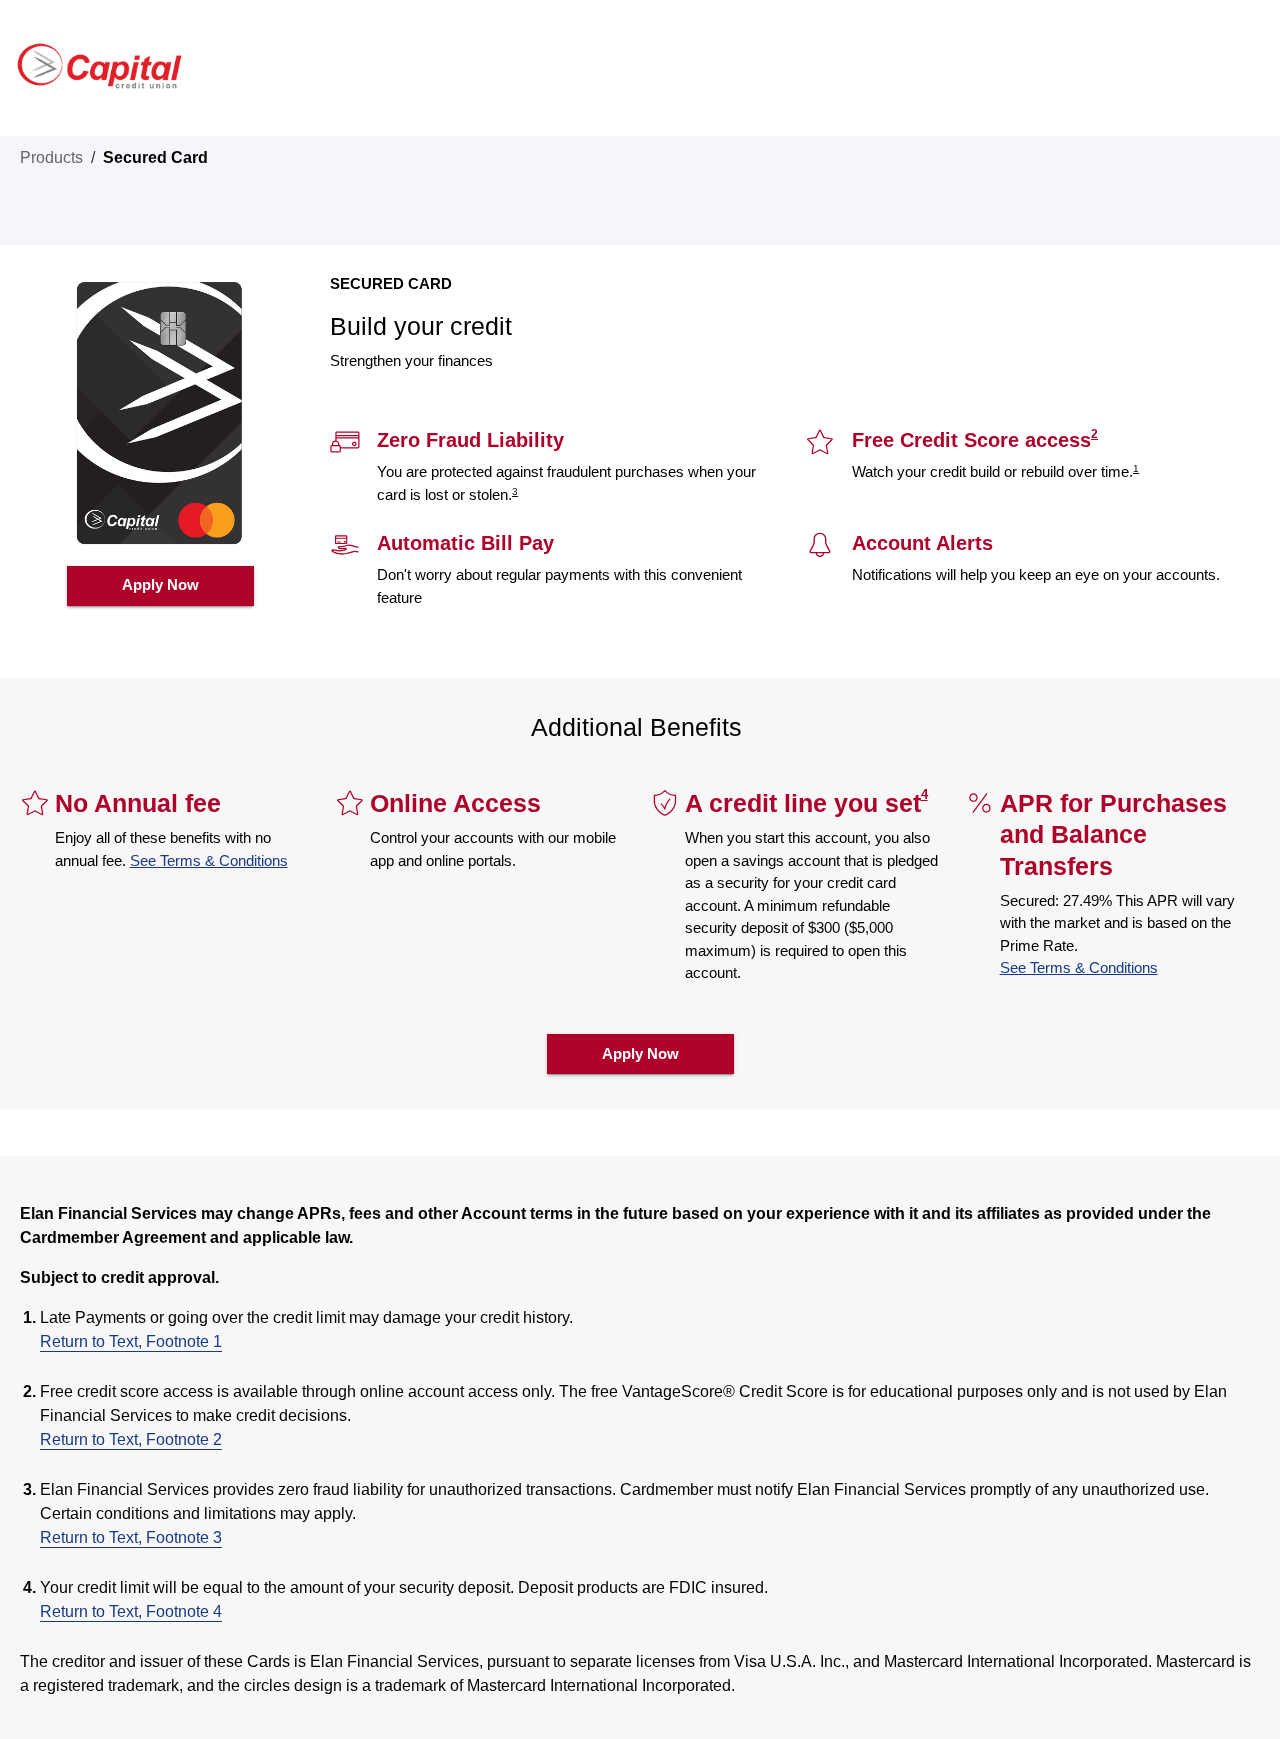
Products (51, 157)
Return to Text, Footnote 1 (131, 1341)
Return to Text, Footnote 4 (131, 1611)
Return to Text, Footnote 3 (131, 1537)
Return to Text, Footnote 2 (131, 1439)
